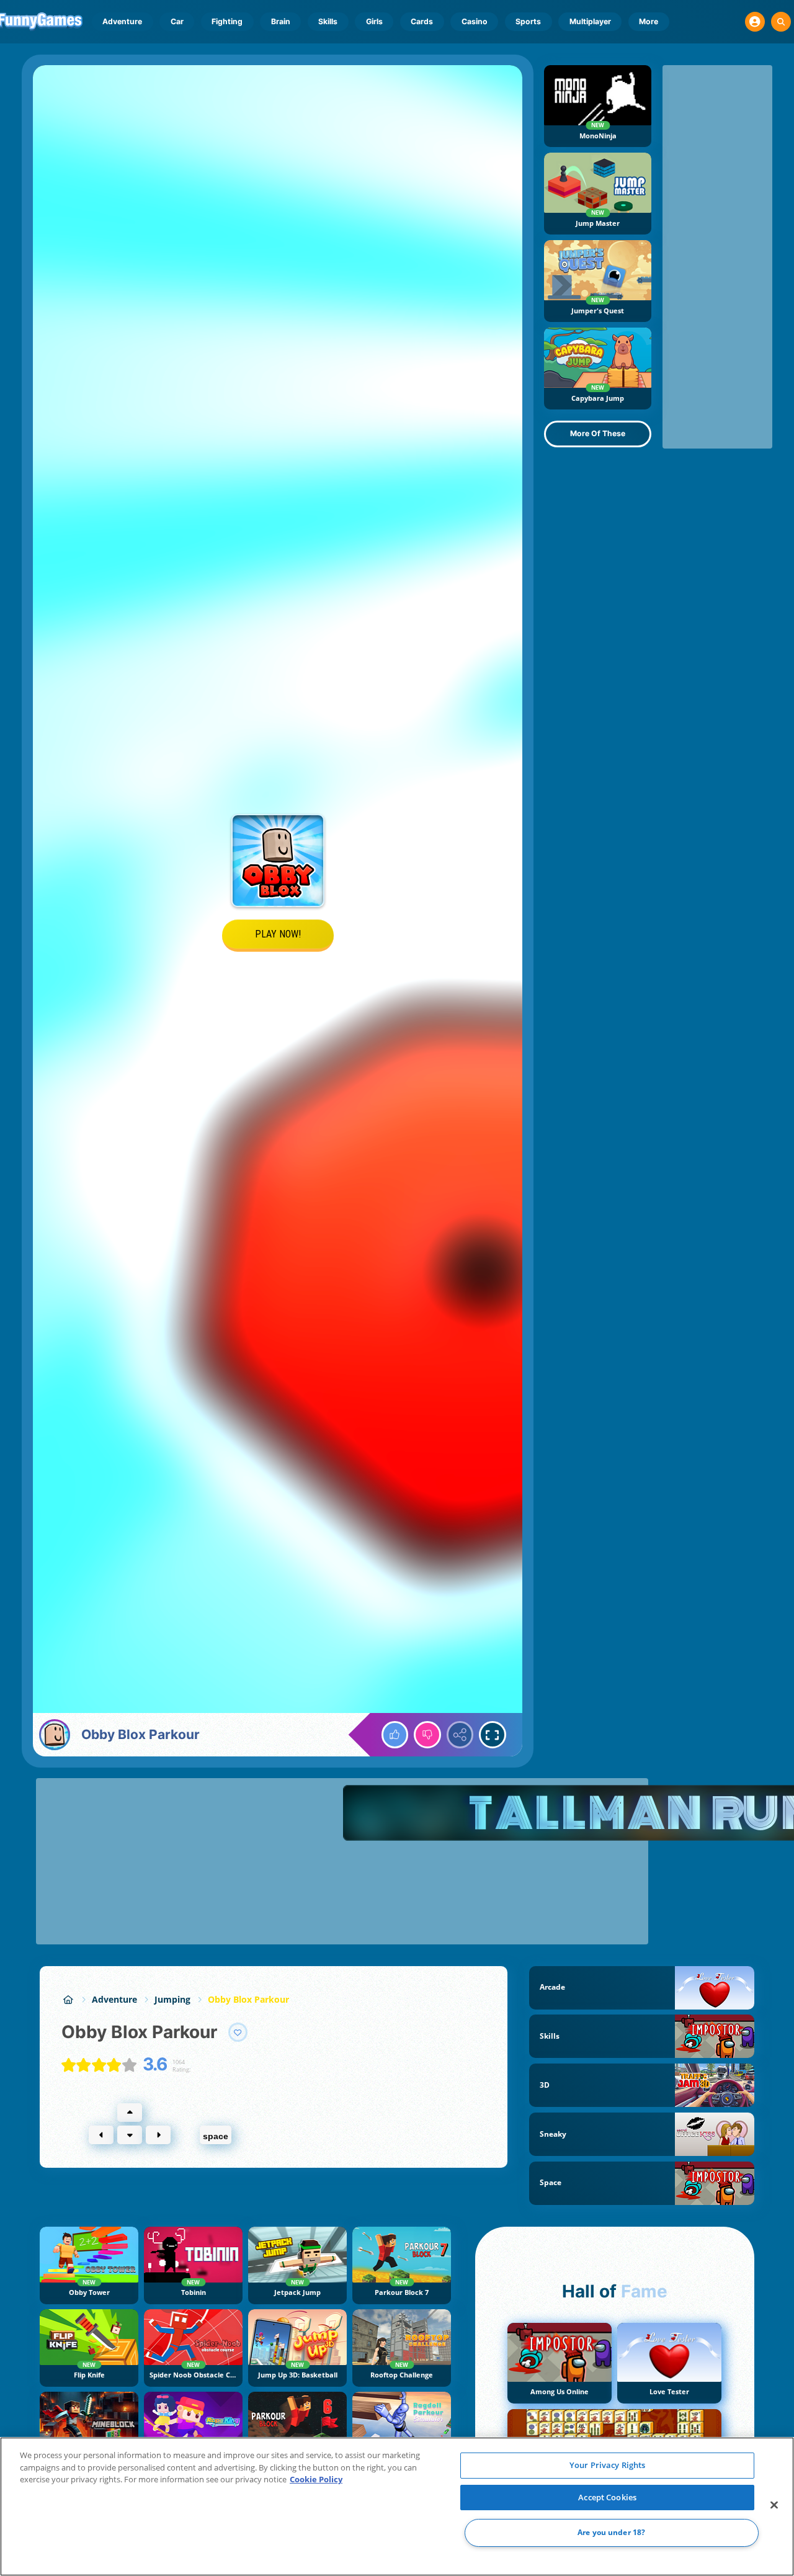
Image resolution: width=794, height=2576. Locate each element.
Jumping (172, 1999)
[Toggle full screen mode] (493, 1735)
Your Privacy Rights (607, 2465)
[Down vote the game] (427, 1735)
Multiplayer (590, 21)
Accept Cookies (607, 2497)
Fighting (227, 21)
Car (177, 21)
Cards (422, 21)
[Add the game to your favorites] (238, 2033)
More (649, 21)
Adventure (122, 21)
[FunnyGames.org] (68, 1999)
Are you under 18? (611, 2533)
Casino (475, 21)
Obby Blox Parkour (248, 1999)
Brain (281, 21)
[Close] (774, 2505)
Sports (528, 21)
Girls (374, 21)
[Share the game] (460, 1735)
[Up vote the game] (395, 1735)
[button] (755, 22)
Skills (328, 21)
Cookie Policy (316, 2479)
